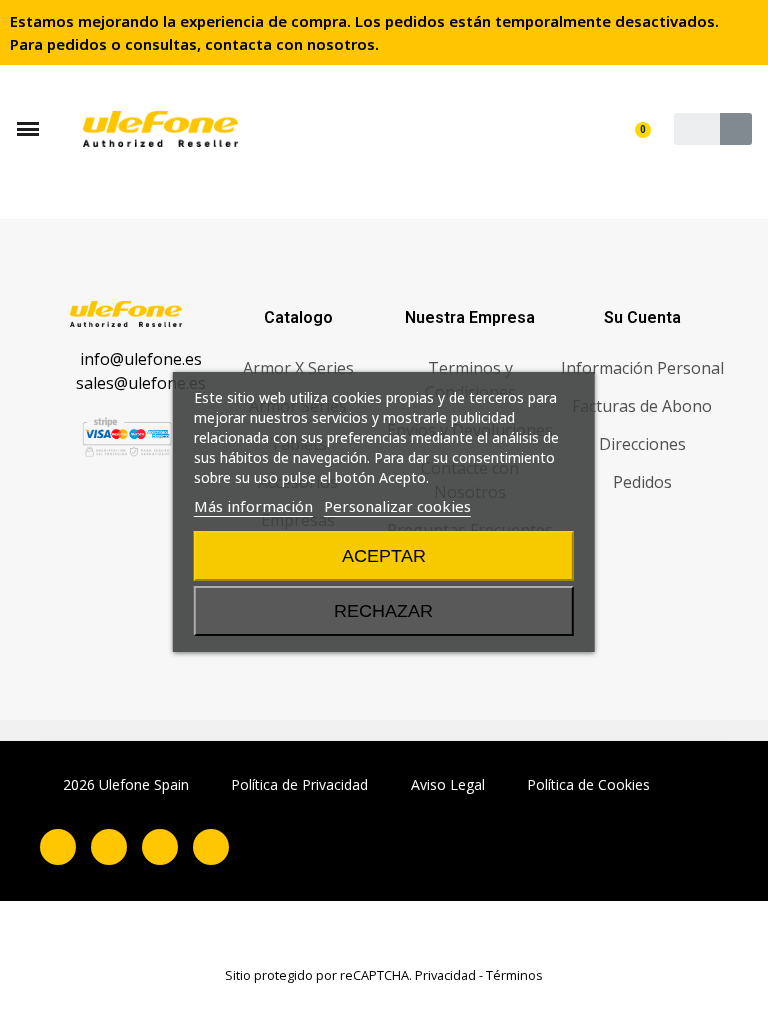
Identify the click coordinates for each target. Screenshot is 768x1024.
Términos (514, 975)
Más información (253, 506)
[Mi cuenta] (639, 112)
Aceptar (384, 556)
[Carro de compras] (636, 144)
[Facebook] (58, 847)
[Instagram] (109, 847)
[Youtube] (211, 847)
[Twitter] (160, 847)
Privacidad (445, 975)
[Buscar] (736, 129)
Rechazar (383, 611)
